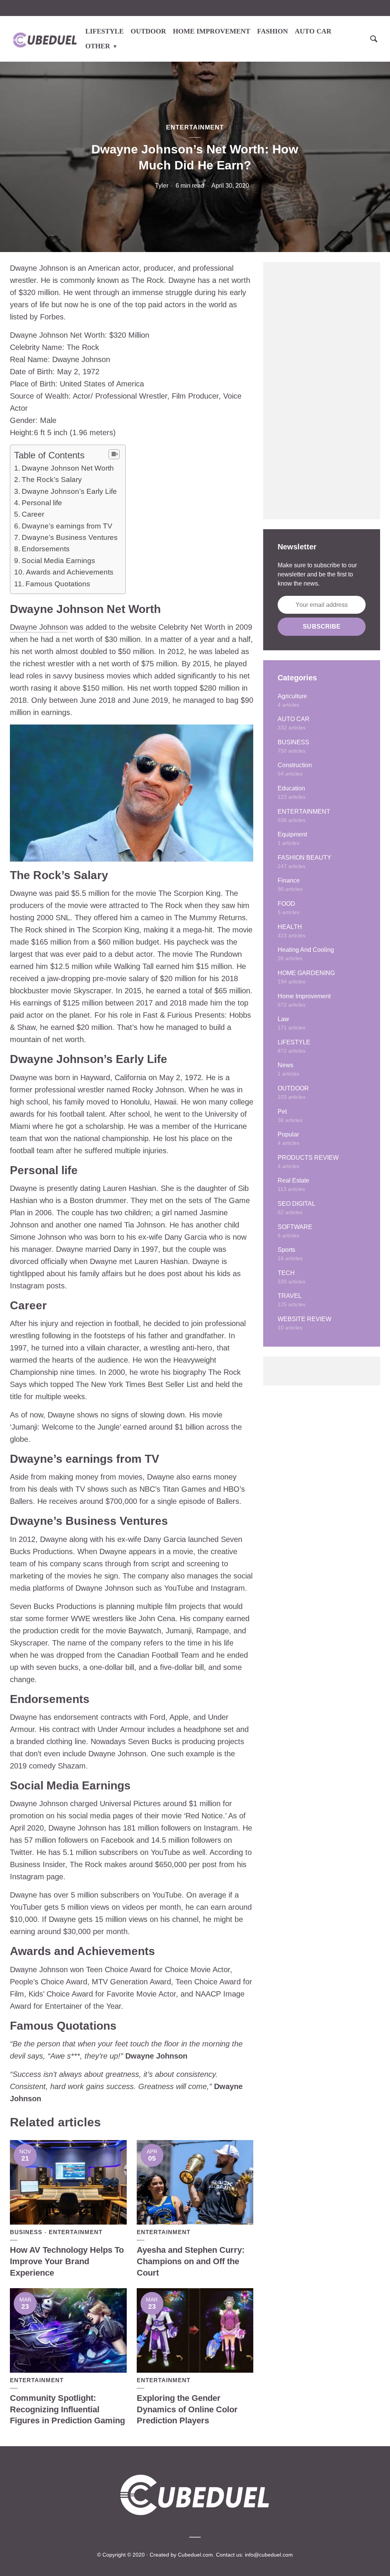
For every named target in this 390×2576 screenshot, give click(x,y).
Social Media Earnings (58, 561)
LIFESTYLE (105, 31)
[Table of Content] (114, 454)
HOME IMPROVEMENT (212, 31)
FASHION (273, 31)
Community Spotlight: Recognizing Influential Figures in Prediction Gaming (67, 2409)
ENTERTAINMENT (195, 127)
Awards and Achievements (70, 572)
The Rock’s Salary (52, 480)
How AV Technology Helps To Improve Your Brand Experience (67, 2261)
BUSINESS (26, 2232)
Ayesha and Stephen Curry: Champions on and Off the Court (191, 2261)
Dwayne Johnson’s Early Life (69, 491)
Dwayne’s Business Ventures (70, 537)
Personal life (42, 503)
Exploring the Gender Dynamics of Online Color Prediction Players (187, 2409)
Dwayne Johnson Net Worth (68, 468)
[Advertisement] (322, 391)
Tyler (162, 186)
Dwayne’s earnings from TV (67, 526)
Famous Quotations (58, 584)
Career (33, 514)
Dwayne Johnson (39, 627)
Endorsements (46, 549)
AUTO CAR (313, 31)
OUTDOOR (148, 31)
